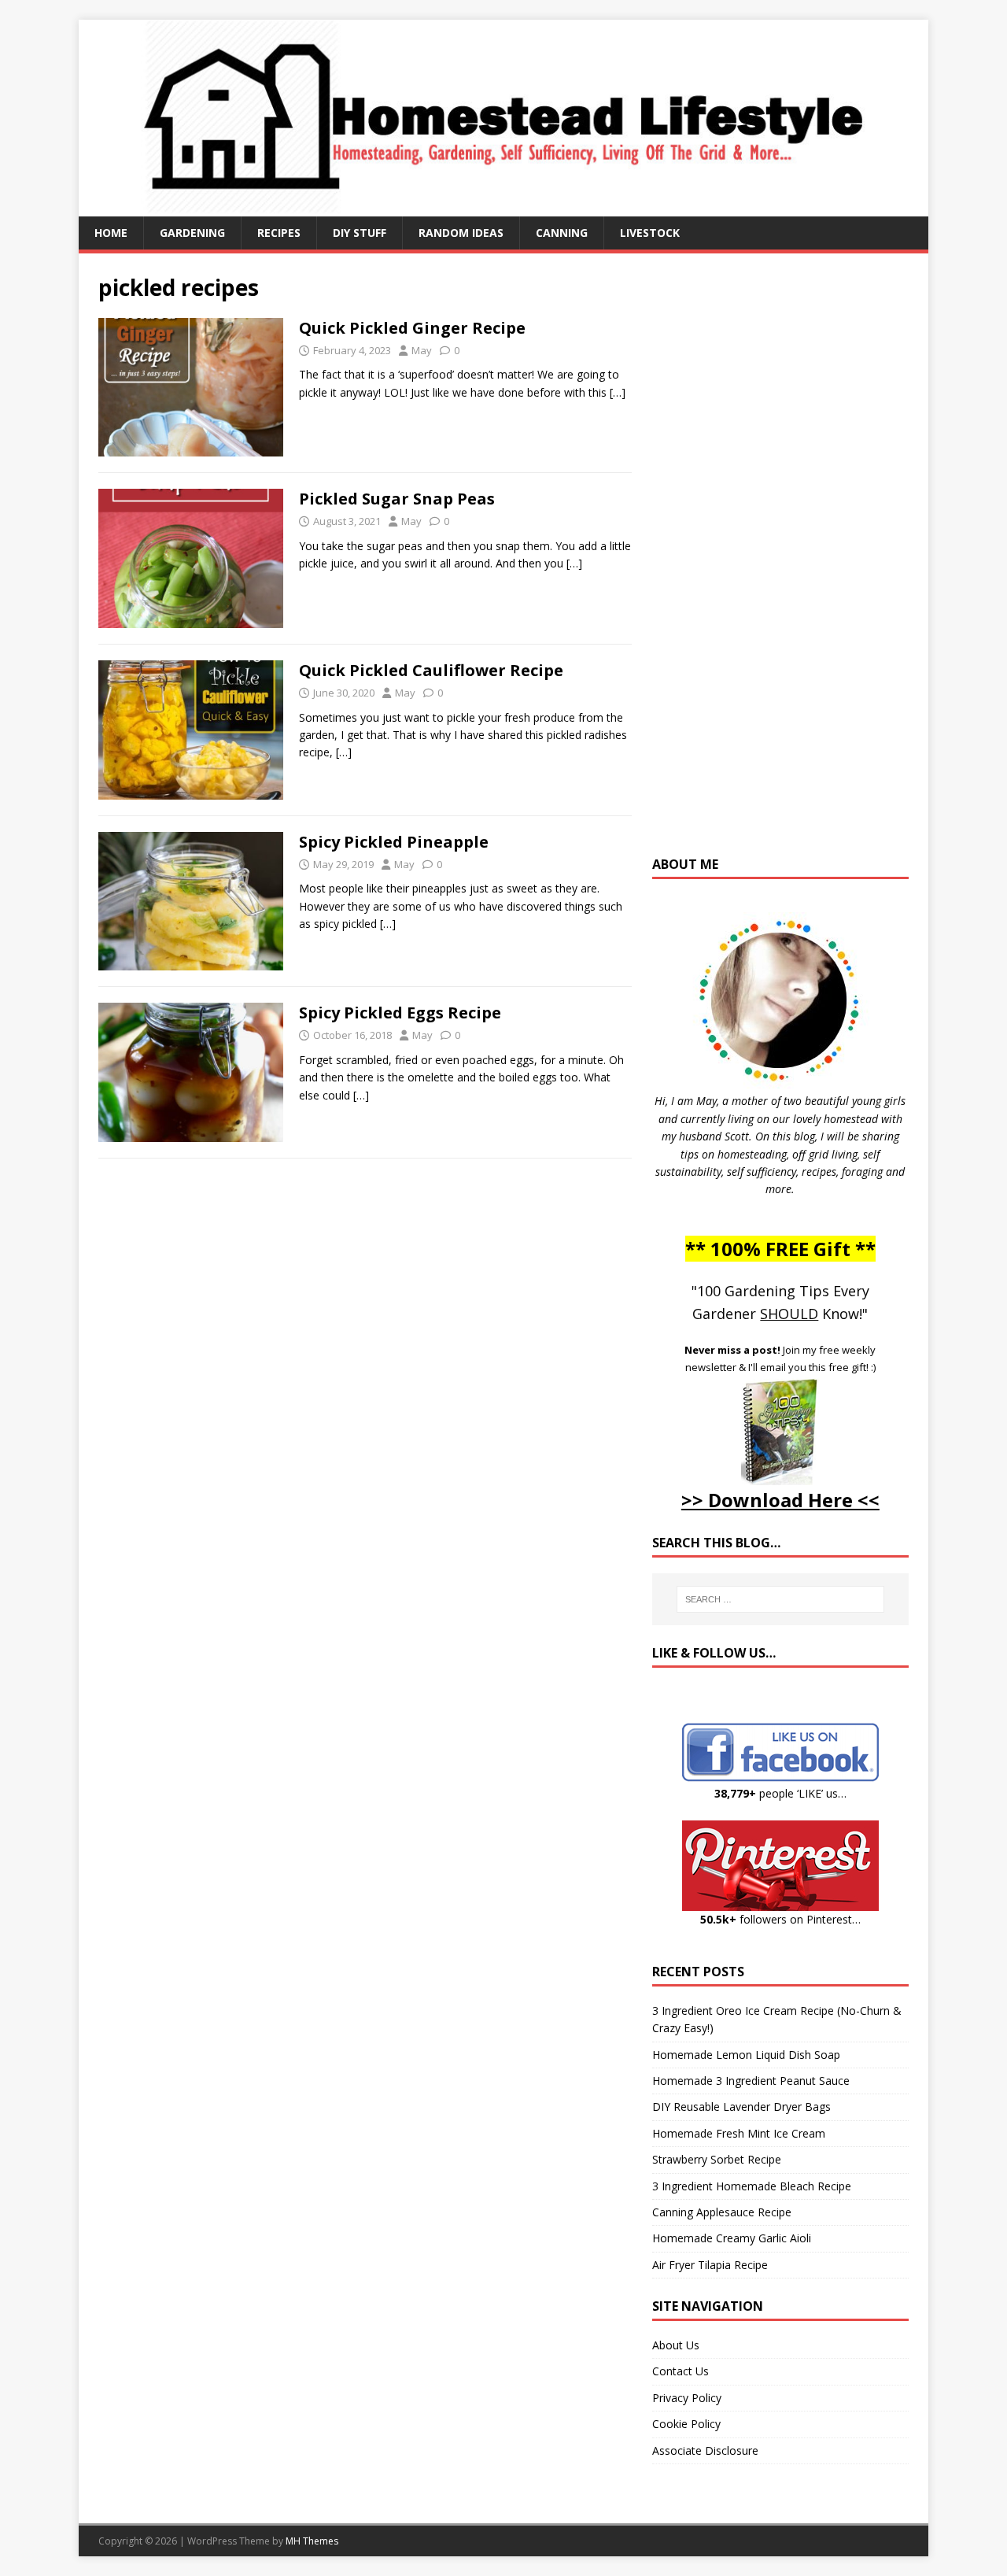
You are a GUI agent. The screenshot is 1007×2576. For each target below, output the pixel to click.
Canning (562, 233)
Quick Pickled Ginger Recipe (412, 328)
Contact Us (681, 2371)
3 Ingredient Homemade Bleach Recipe (752, 2186)
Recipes (279, 233)
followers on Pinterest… (780, 1919)
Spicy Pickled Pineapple (394, 842)
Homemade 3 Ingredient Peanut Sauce (751, 2081)
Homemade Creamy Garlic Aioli (732, 2238)
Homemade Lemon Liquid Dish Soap (746, 2055)
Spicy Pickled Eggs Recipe (400, 1013)
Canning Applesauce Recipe (722, 2212)
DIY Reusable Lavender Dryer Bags (741, 2107)
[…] (618, 392)
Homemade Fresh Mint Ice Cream (739, 2133)
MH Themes (312, 2541)
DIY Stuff (360, 233)
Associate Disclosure (705, 2450)
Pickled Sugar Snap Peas (397, 499)
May (422, 350)
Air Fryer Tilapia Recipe (710, 2265)
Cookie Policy (686, 2424)
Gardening (192, 233)
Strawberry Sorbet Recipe (717, 2159)
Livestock (650, 233)
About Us (676, 2345)
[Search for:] (780, 1599)
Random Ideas (461, 233)
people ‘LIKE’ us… (780, 1793)
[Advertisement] (780, 562)
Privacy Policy (687, 2398)
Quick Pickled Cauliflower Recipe (431, 670)
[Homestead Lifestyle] (503, 207)
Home (111, 233)
